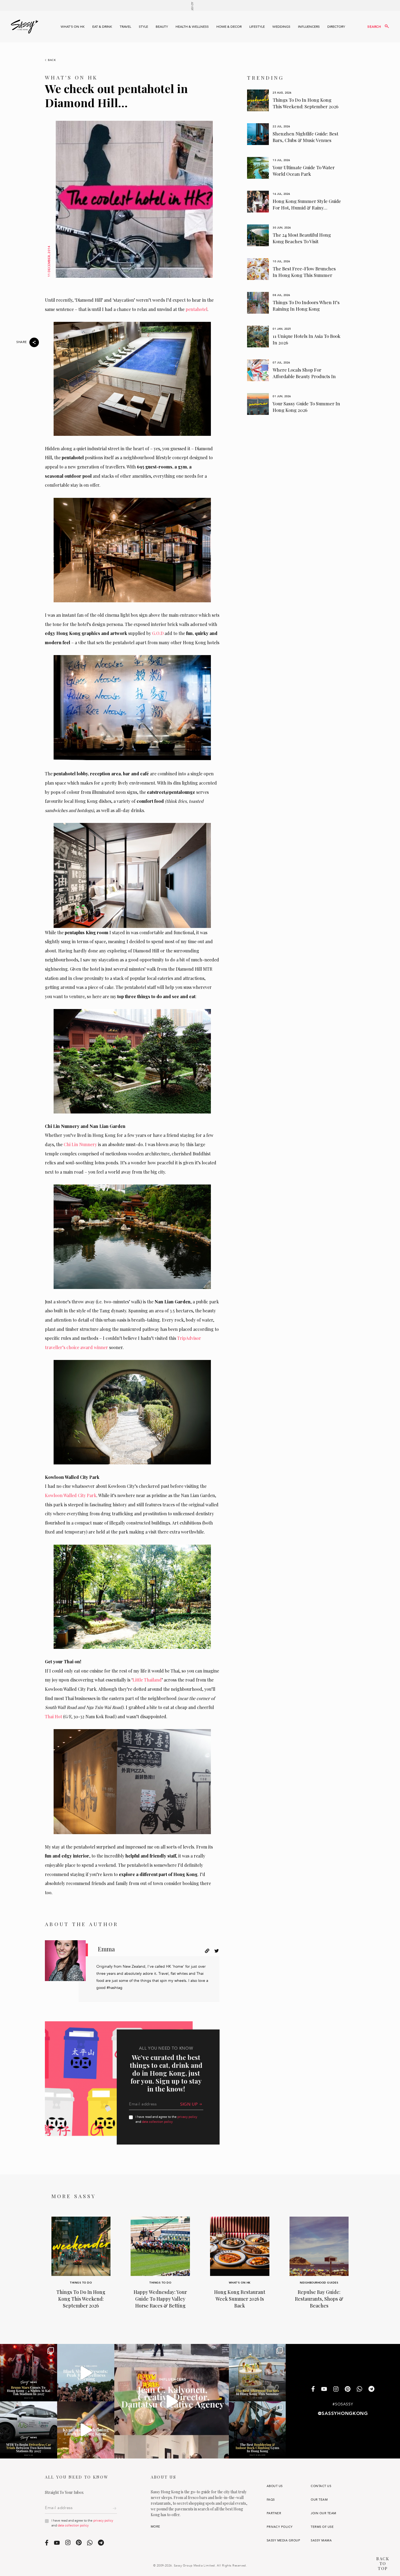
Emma (106, 1949)
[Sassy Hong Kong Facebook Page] (313, 2390)
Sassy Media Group (283, 2540)
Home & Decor (229, 27)
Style (143, 27)
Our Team (319, 2500)
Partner (274, 2513)
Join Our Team (323, 2513)
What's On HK (73, 27)
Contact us (321, 2486)
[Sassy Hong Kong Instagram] (336, 2389)
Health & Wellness (192, 27)
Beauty (162, 27)
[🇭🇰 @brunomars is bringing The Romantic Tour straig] (29, 2373)
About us (275, 2486)
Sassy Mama (321, 2540)
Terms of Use (322, 2527)
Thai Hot (53, 1716)
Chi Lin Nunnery (80, 1144)
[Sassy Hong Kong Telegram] (371, 2390)
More (156, 2527)
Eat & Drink (102, 27)
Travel (125, 27)
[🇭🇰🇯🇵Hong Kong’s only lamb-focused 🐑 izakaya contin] (86, 2430)
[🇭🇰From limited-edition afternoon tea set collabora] (257, 2373)
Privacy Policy (280, 2527)
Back (52, 60)
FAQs (271, 2500)
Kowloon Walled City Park (71, 1495)
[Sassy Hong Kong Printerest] (348, 2389)
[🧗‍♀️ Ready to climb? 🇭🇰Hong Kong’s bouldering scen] (257, 2430)
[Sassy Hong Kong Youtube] (324, 2389)
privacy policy (187, 2117)
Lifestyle (257, 27)
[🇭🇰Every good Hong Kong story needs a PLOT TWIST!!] (171, 2401)
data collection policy (157, 2122)
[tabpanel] (294, 100)
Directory (336, 27)
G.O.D (158, 633)
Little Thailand (147, 1680)
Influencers (309, 27)
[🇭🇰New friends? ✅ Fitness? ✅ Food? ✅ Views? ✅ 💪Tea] (86, 2373)
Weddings (281, 27)
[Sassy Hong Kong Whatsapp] (359, 2390)
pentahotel (196, 309)
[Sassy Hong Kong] (24, 27)
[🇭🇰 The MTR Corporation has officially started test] (29, 2430)
